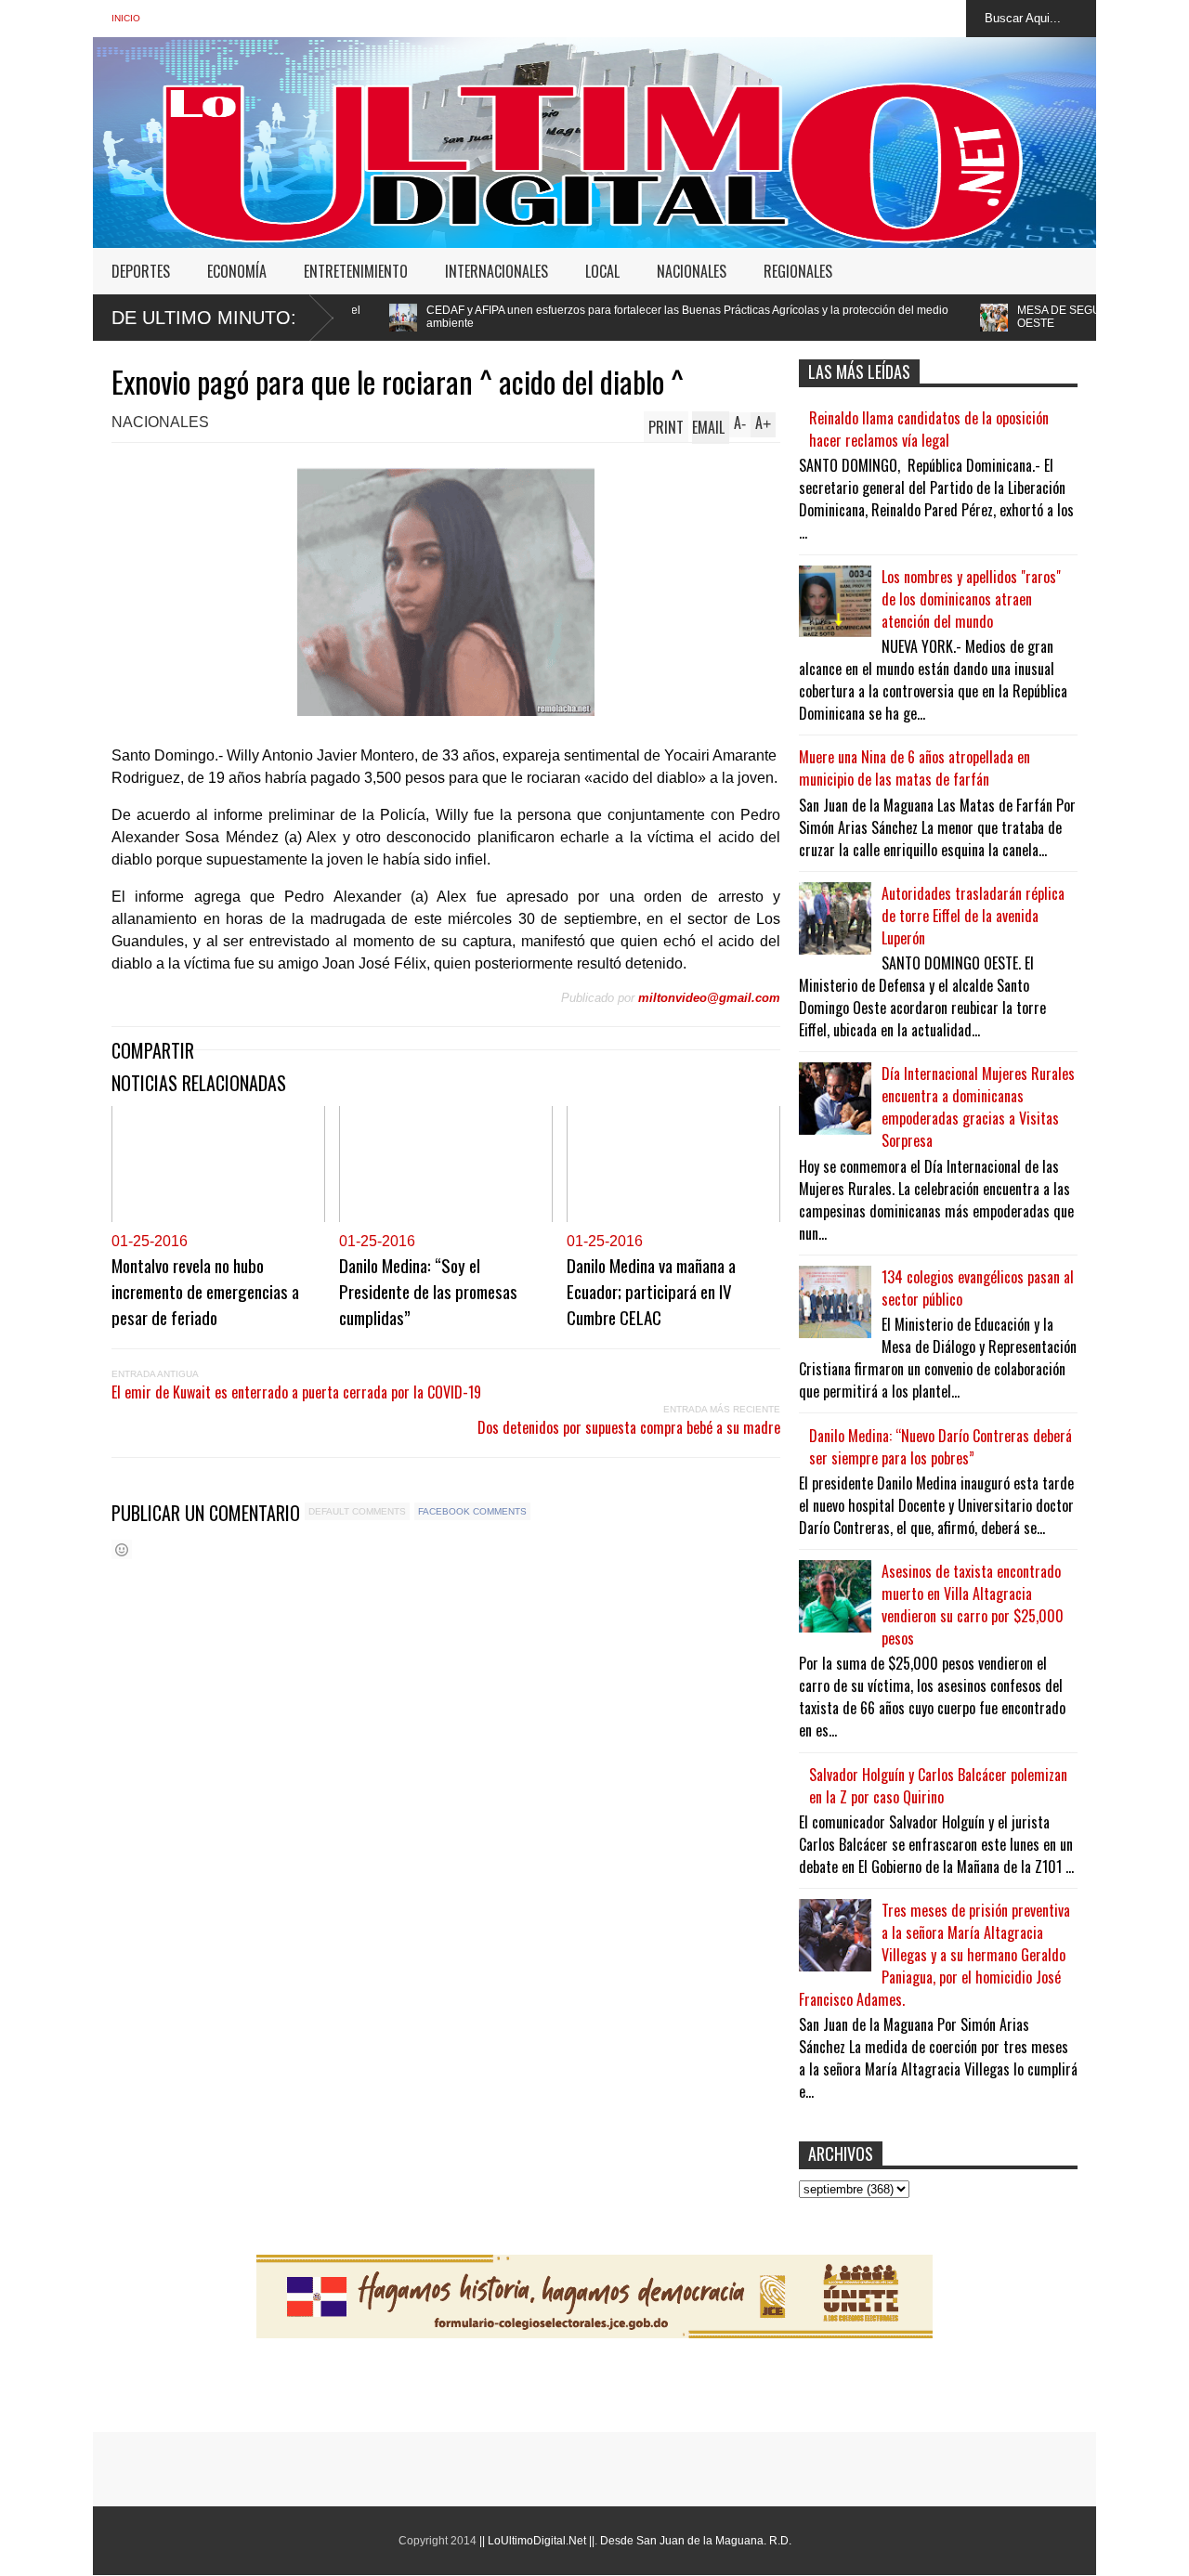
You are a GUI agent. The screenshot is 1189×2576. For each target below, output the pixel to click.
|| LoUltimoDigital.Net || (537, 2541)
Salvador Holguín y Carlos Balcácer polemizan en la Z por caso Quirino (938, 1786)
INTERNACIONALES (497, 271)
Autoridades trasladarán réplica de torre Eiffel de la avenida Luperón (973, 916)
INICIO (126, 18)
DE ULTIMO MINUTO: (204, 318)
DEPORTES (141, 271)
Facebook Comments (472, 1511)
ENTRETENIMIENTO (356, 271)
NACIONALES (692, 271)
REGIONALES (798, 271)
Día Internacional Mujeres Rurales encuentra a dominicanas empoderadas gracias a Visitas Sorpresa (978, 1107)
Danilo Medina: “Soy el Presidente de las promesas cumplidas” (428, 1291)
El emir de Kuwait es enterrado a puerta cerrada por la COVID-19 (296, 1392)
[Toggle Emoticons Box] (122, 1549)
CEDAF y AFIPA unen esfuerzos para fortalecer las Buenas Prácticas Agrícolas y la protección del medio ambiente (556, 317)
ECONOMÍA (237, 271)
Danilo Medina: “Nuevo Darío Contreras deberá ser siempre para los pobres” (941, 1447)
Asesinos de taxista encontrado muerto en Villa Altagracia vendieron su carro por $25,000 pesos (973, 1605)
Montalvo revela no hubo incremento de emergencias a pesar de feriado (205, 1291)
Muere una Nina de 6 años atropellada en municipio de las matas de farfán (915, 768)
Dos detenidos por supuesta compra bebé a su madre (629, 1427)
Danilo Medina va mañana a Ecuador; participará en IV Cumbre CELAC (651, 1291)
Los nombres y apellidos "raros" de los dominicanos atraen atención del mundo (971, 599)
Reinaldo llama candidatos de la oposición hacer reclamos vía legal (929, 429)
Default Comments (357, 1511)
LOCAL (602, 271)
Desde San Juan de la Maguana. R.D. (696, 2541)
